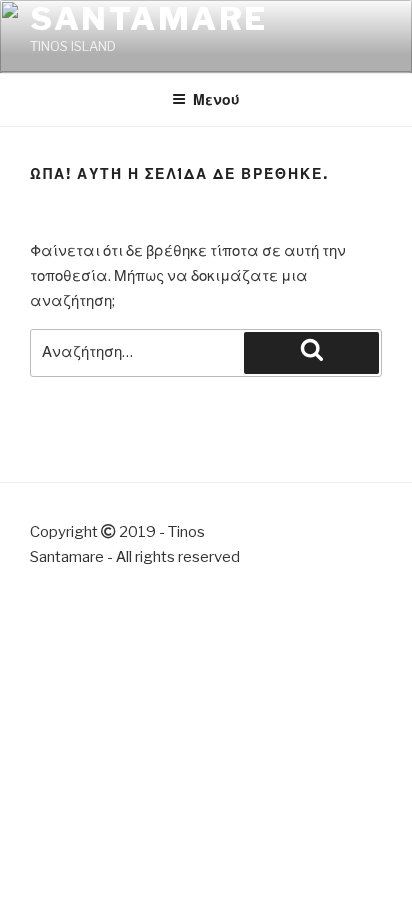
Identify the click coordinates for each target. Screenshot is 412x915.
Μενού (216, 99)
